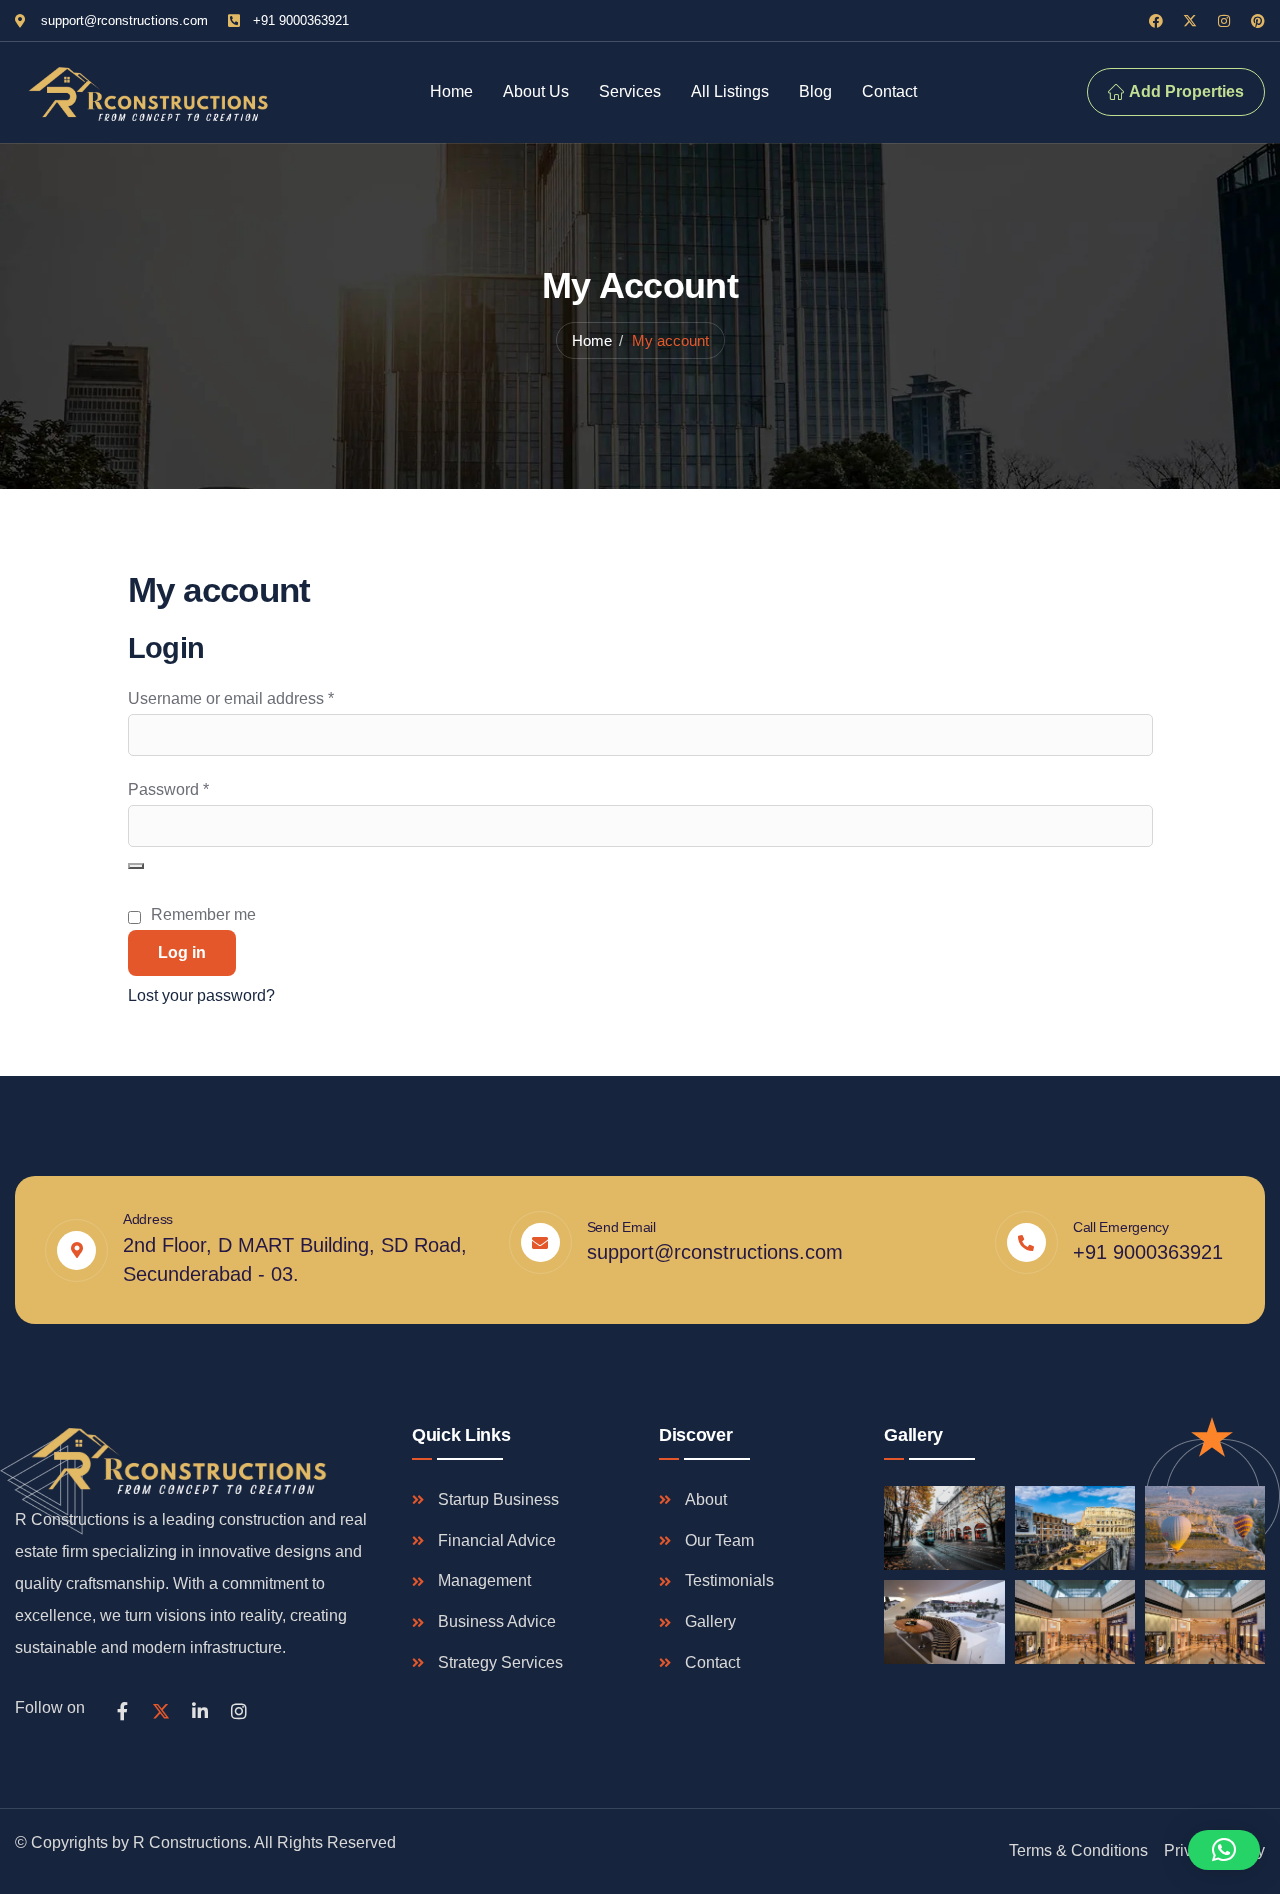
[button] (1224, 1850)
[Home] (145, 92)
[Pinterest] (1258, 21)
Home (592, 340)
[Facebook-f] (122, 1711)
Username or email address (263, 696)
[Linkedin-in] (200, 1711)
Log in (182, 952)
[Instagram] (1224, 21)
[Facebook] (1156, 21)
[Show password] (136, 866)
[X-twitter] (1190, 21)
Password (201, 787)
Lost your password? (201, 995)
